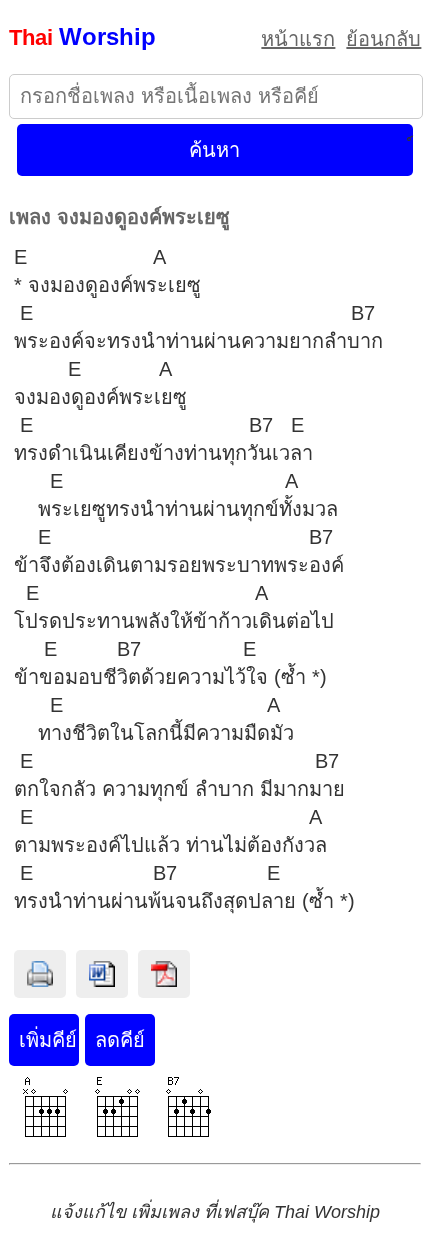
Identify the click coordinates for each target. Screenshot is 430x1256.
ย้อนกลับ (383, 39)
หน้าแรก (298, 39)
